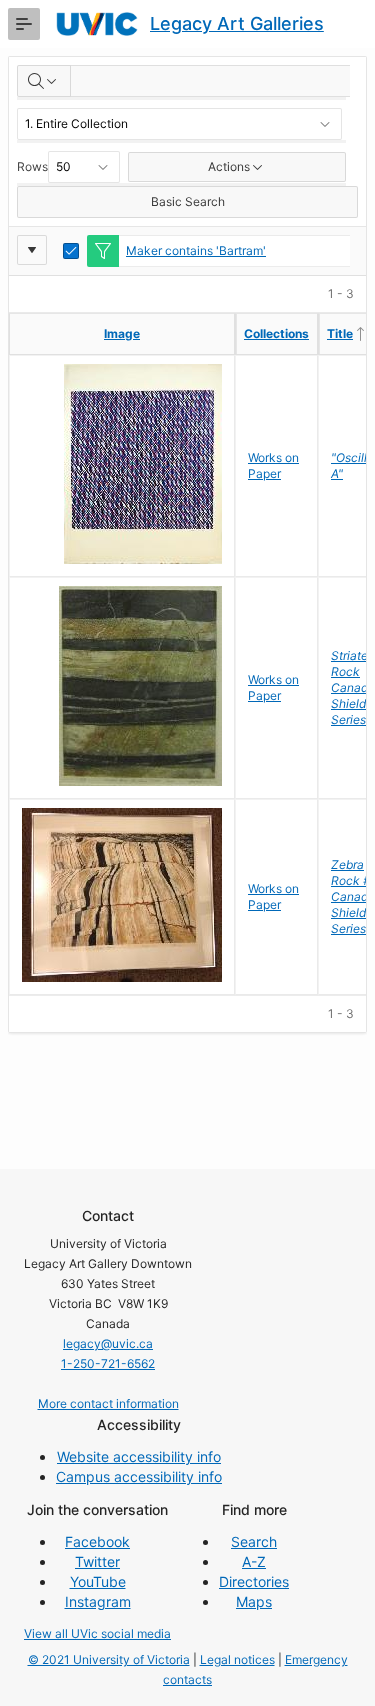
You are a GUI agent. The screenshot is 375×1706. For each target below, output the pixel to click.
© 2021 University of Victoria (109, 1659)
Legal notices (237, 1659)
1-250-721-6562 (108, 1363)
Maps (254, 1601)
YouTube (98, 1581)
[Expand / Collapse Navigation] (24, 24)
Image (122, 333)
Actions (229, 166)
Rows (32, 166)
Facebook (97, 1541)
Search (254, 1541)
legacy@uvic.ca (108, 1343)
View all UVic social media (97, 1633)
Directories (254, 1581)
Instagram (98, 1601)
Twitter (97, 1561)
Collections (276, 333)
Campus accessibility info (139, 1476)
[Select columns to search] (44, 81)
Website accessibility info (139, 1456)
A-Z (254, 1561)
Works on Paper (273, 465)
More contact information (108, 1403)
